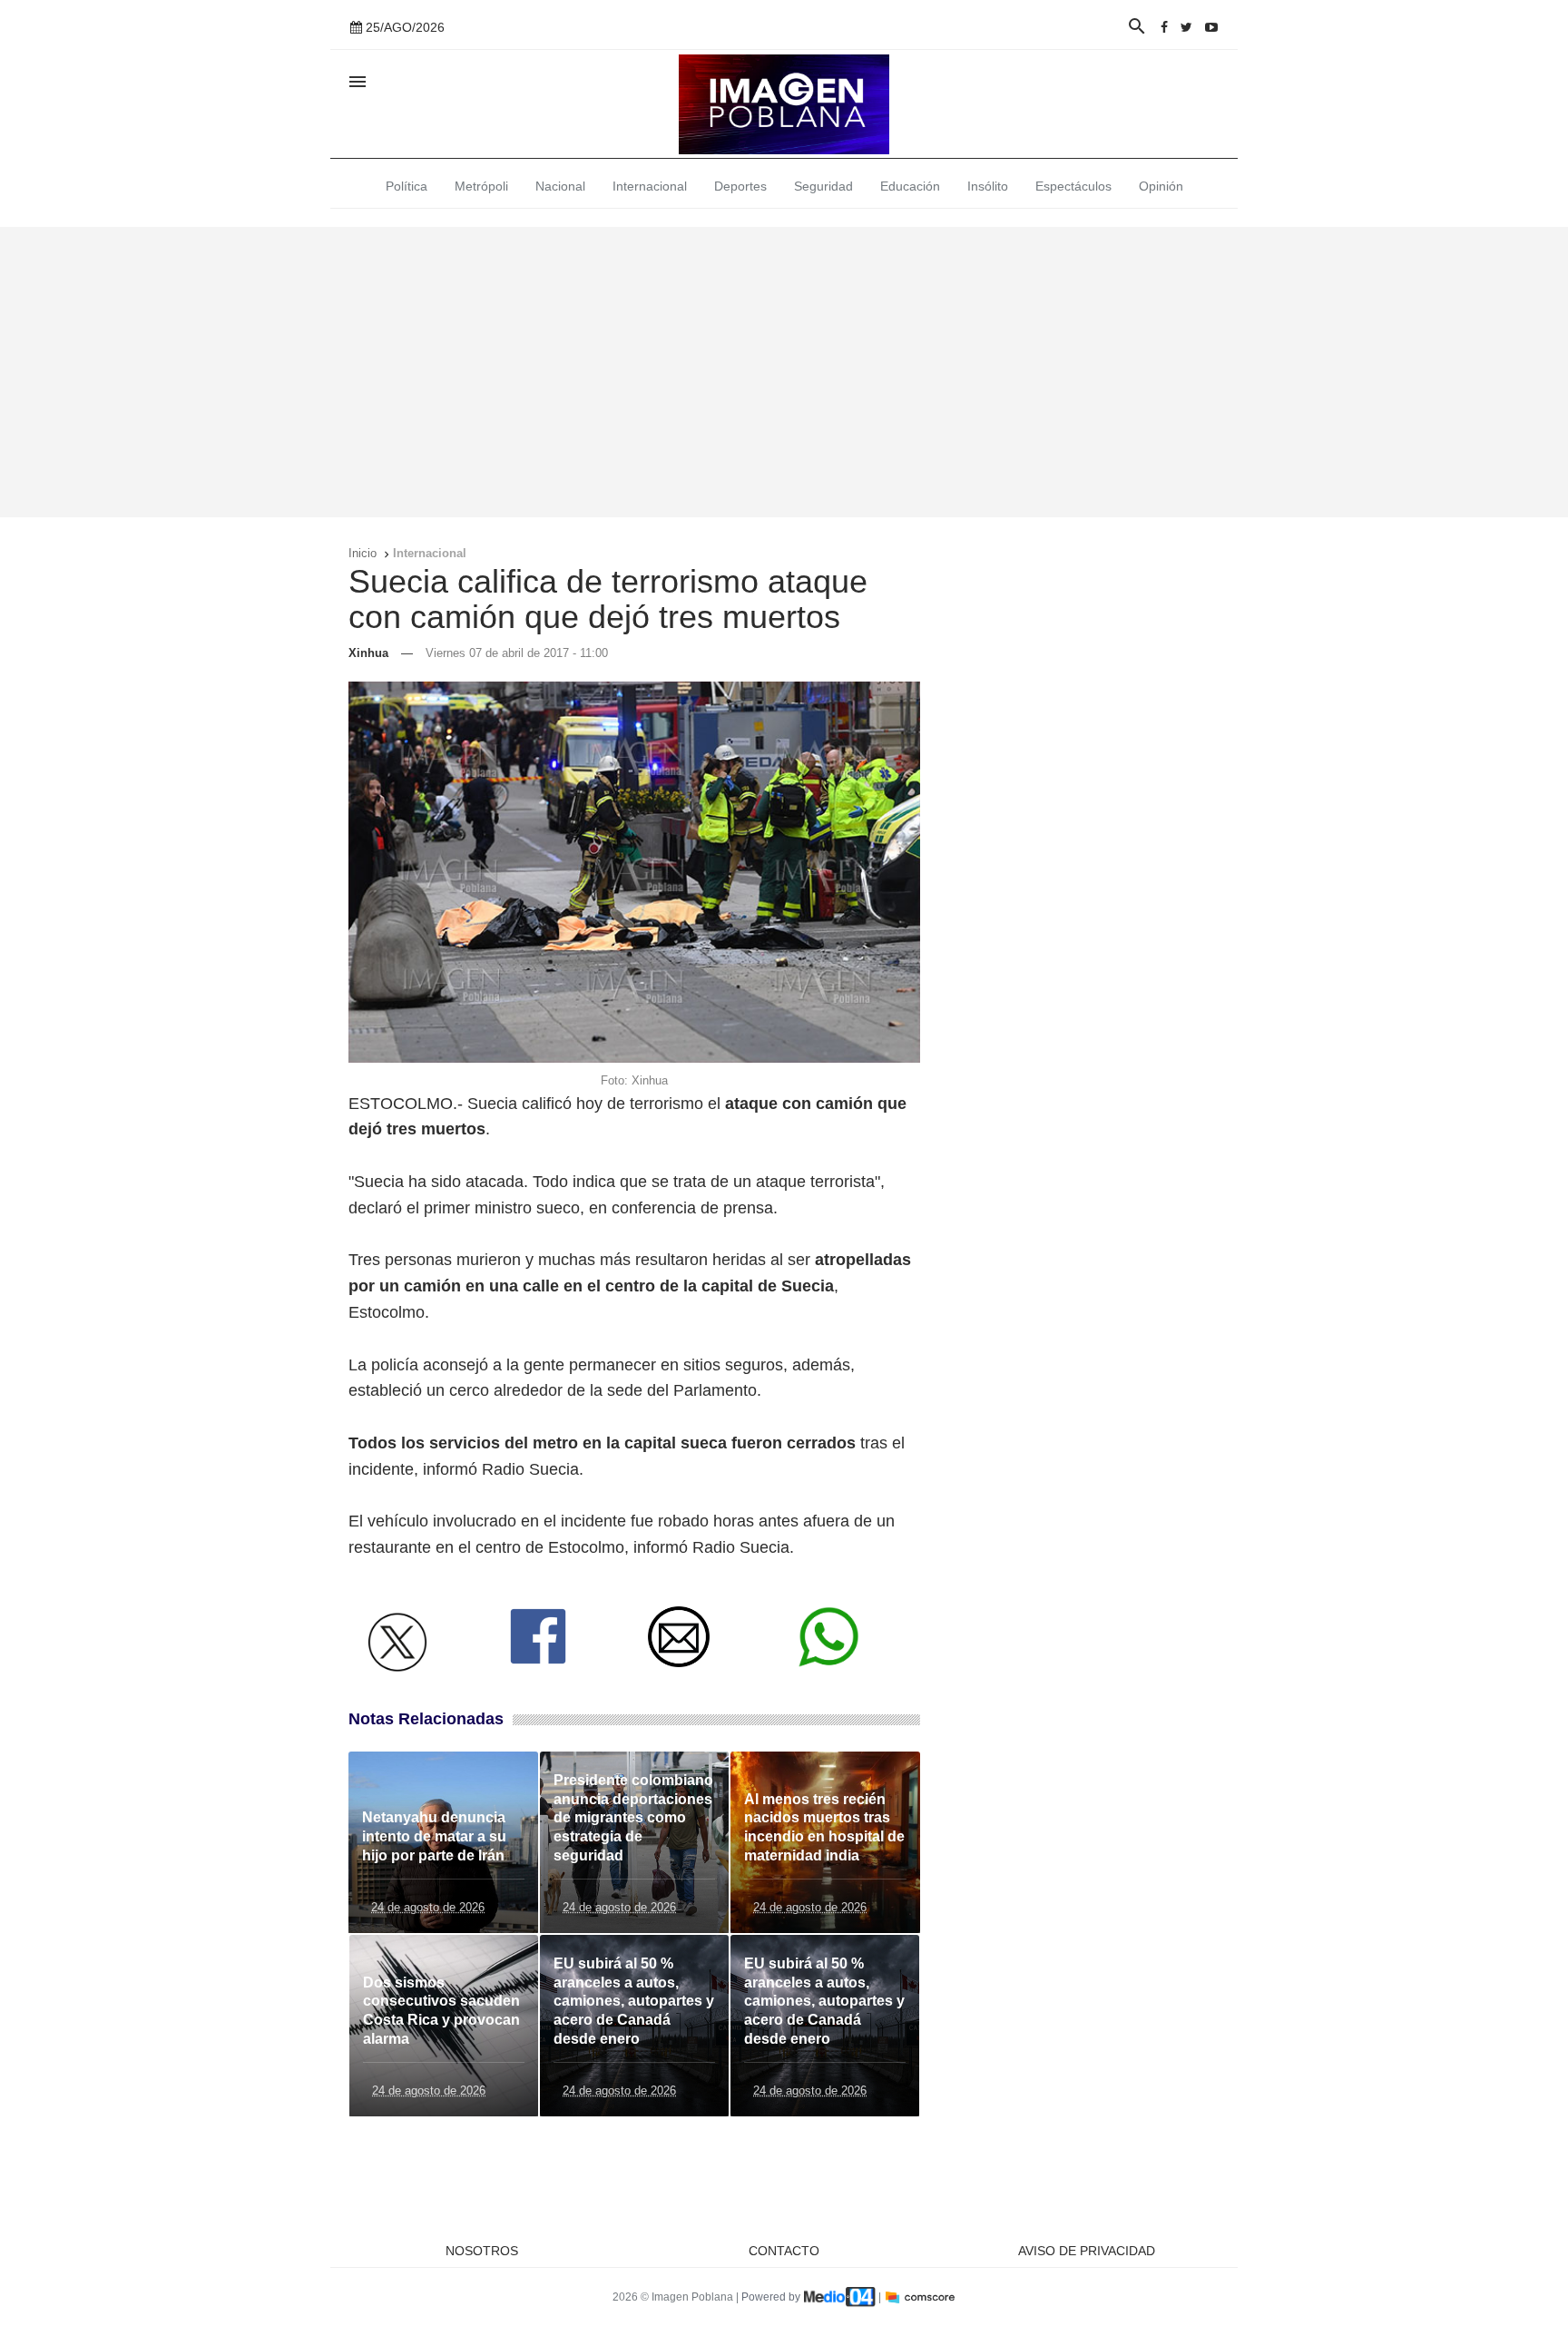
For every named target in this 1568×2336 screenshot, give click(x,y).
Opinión (1161, 186)
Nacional (560, 186)
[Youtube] (1211, 27)
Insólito (988, 186)
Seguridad (823, 186)
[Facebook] (1164, 27)
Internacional (650, 186)
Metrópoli (481, 186)
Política (407, 186)
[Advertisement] (784, 372)
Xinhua (368, 653)
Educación (910, 186)
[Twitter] (1186, 27)
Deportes (740, 186)
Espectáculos (1073, 186)
